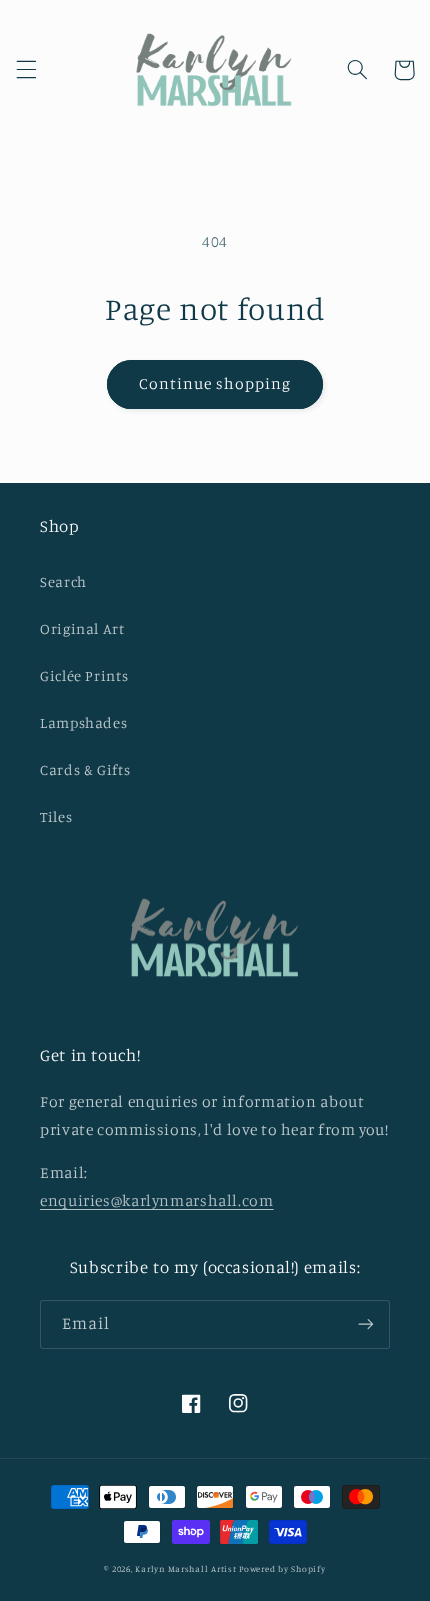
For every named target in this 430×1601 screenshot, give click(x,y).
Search (63, 581)
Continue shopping (215, 383)
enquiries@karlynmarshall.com (157, 1200)
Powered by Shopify (282, 1568)
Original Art (82, 628)
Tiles (56, 816)
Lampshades (83, 722)
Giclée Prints (84, 675)
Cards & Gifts (85, 769)
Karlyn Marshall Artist (185, 1568)
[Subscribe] (366, 1324)
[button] (26, 70)
